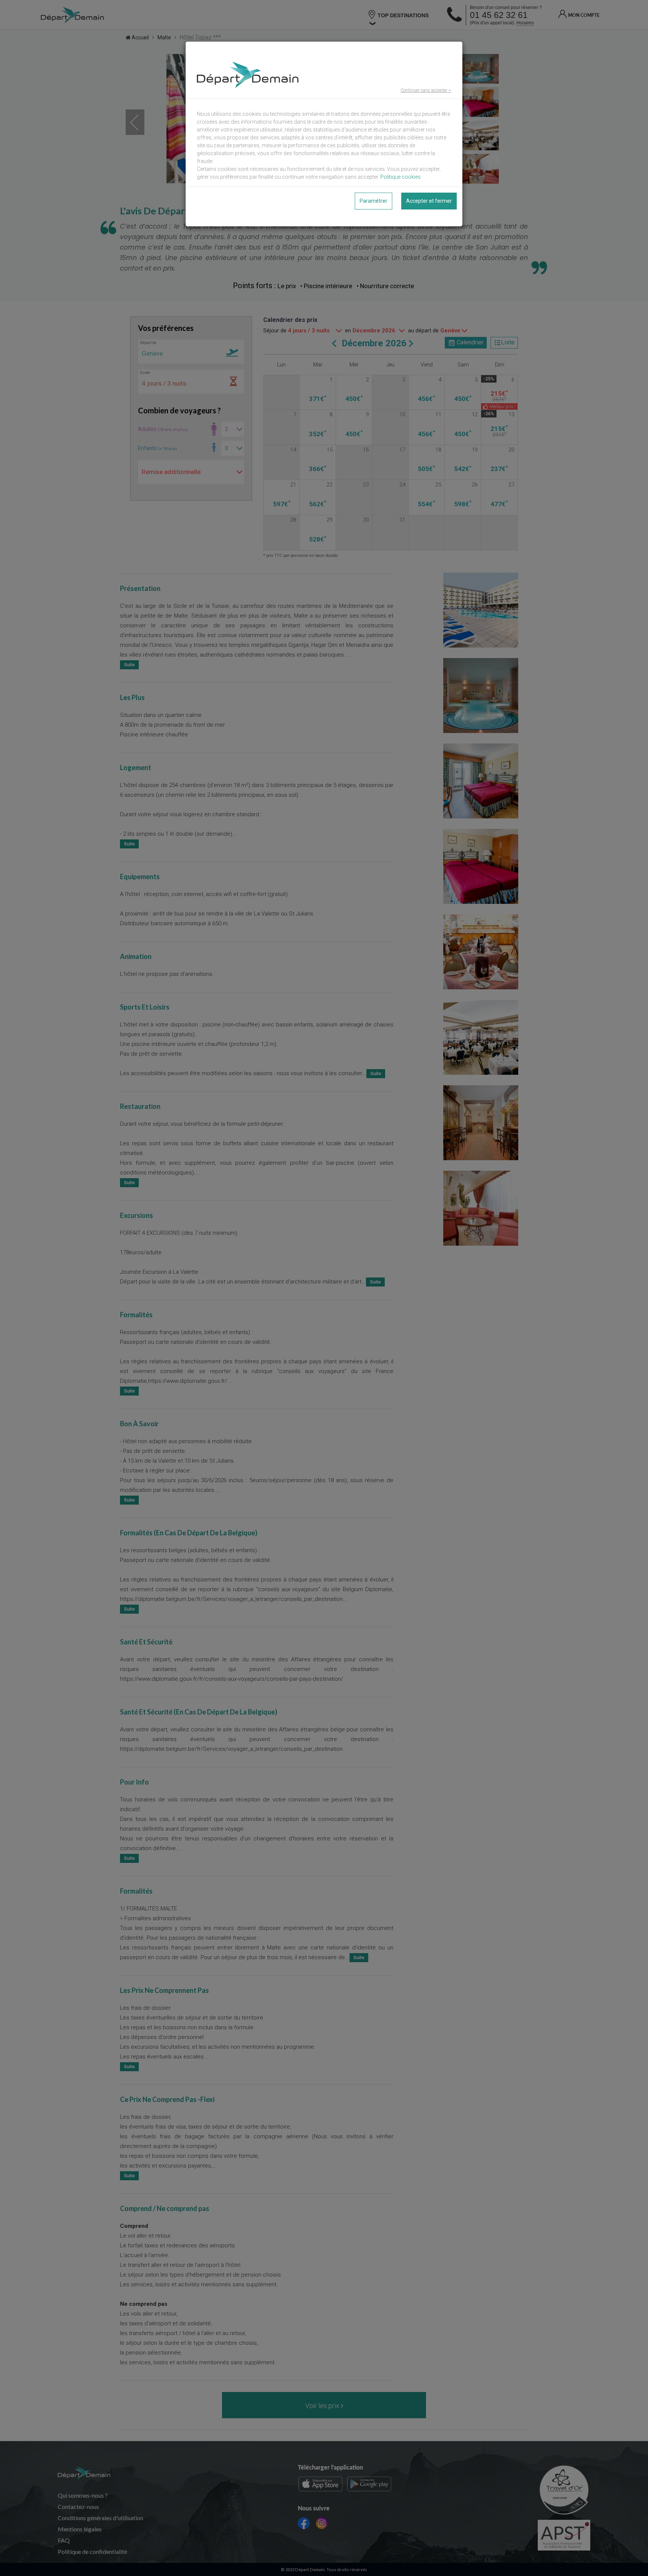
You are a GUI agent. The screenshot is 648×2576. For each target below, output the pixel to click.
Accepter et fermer (429, 201)
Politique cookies (400, 177)
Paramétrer (373, 201)
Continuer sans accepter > (426, 90)
